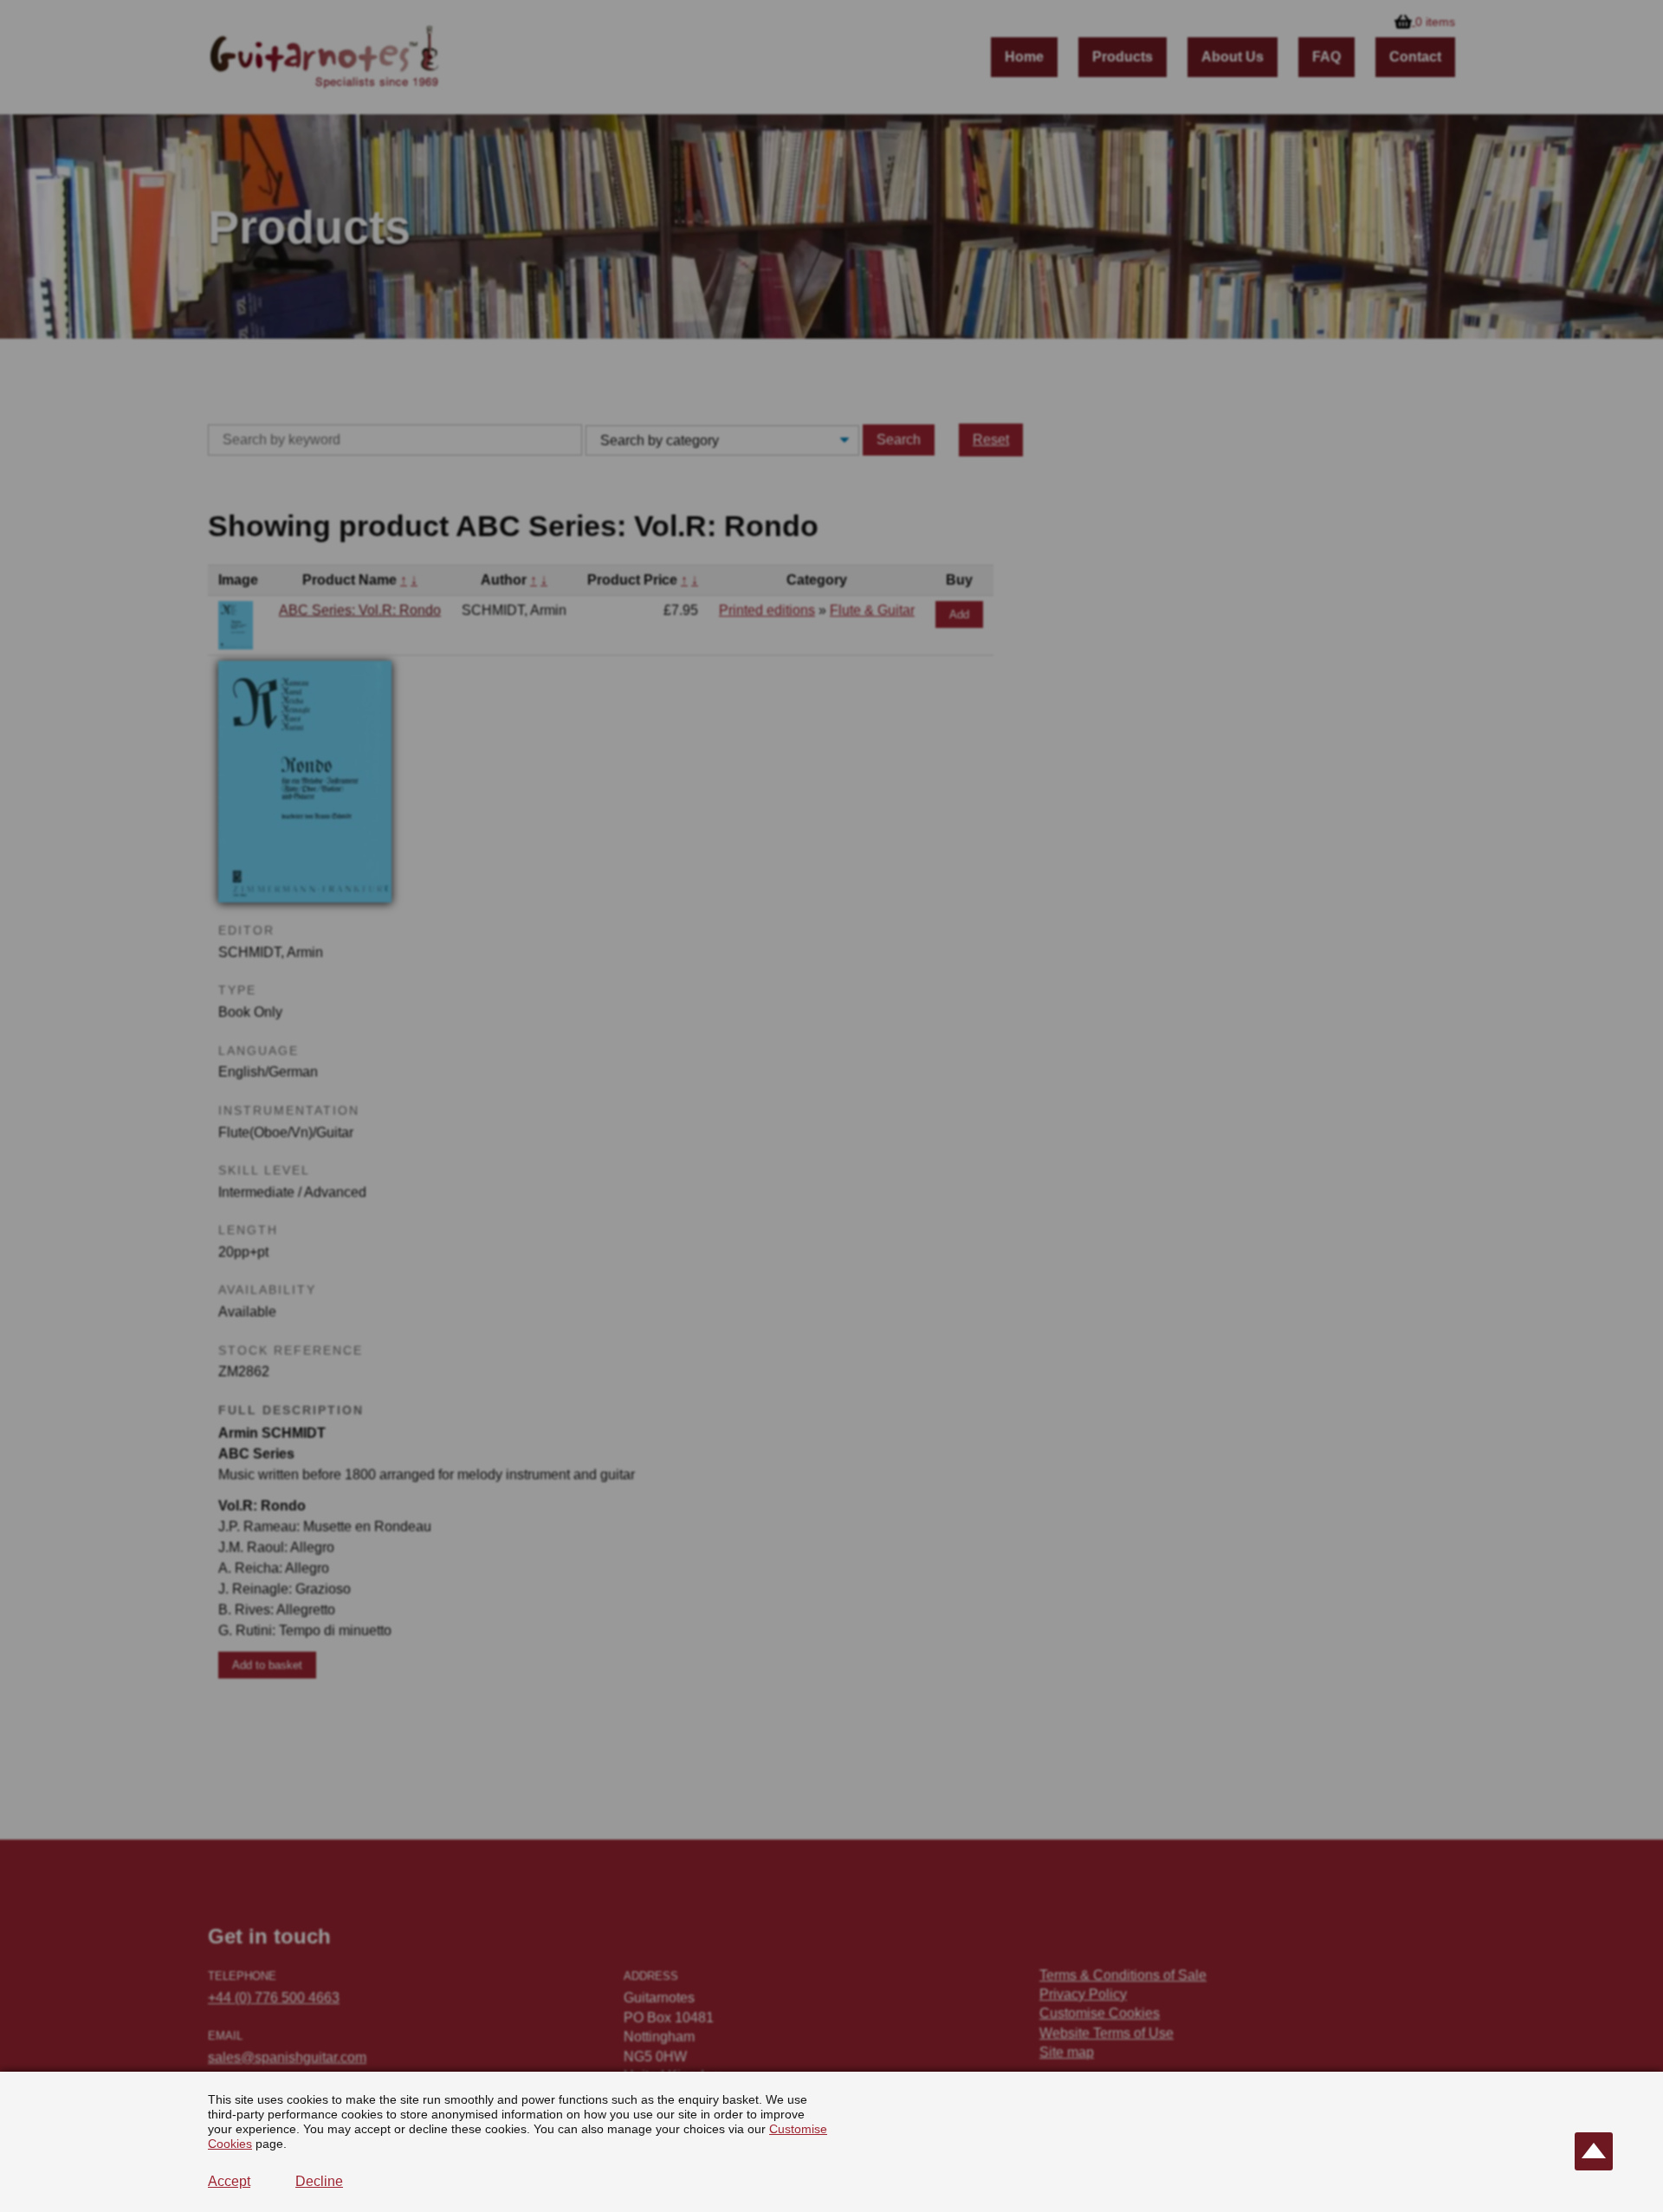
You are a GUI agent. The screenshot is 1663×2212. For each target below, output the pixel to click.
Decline (319, 2181)
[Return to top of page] (1594, 2151)
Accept (229, 2181)
